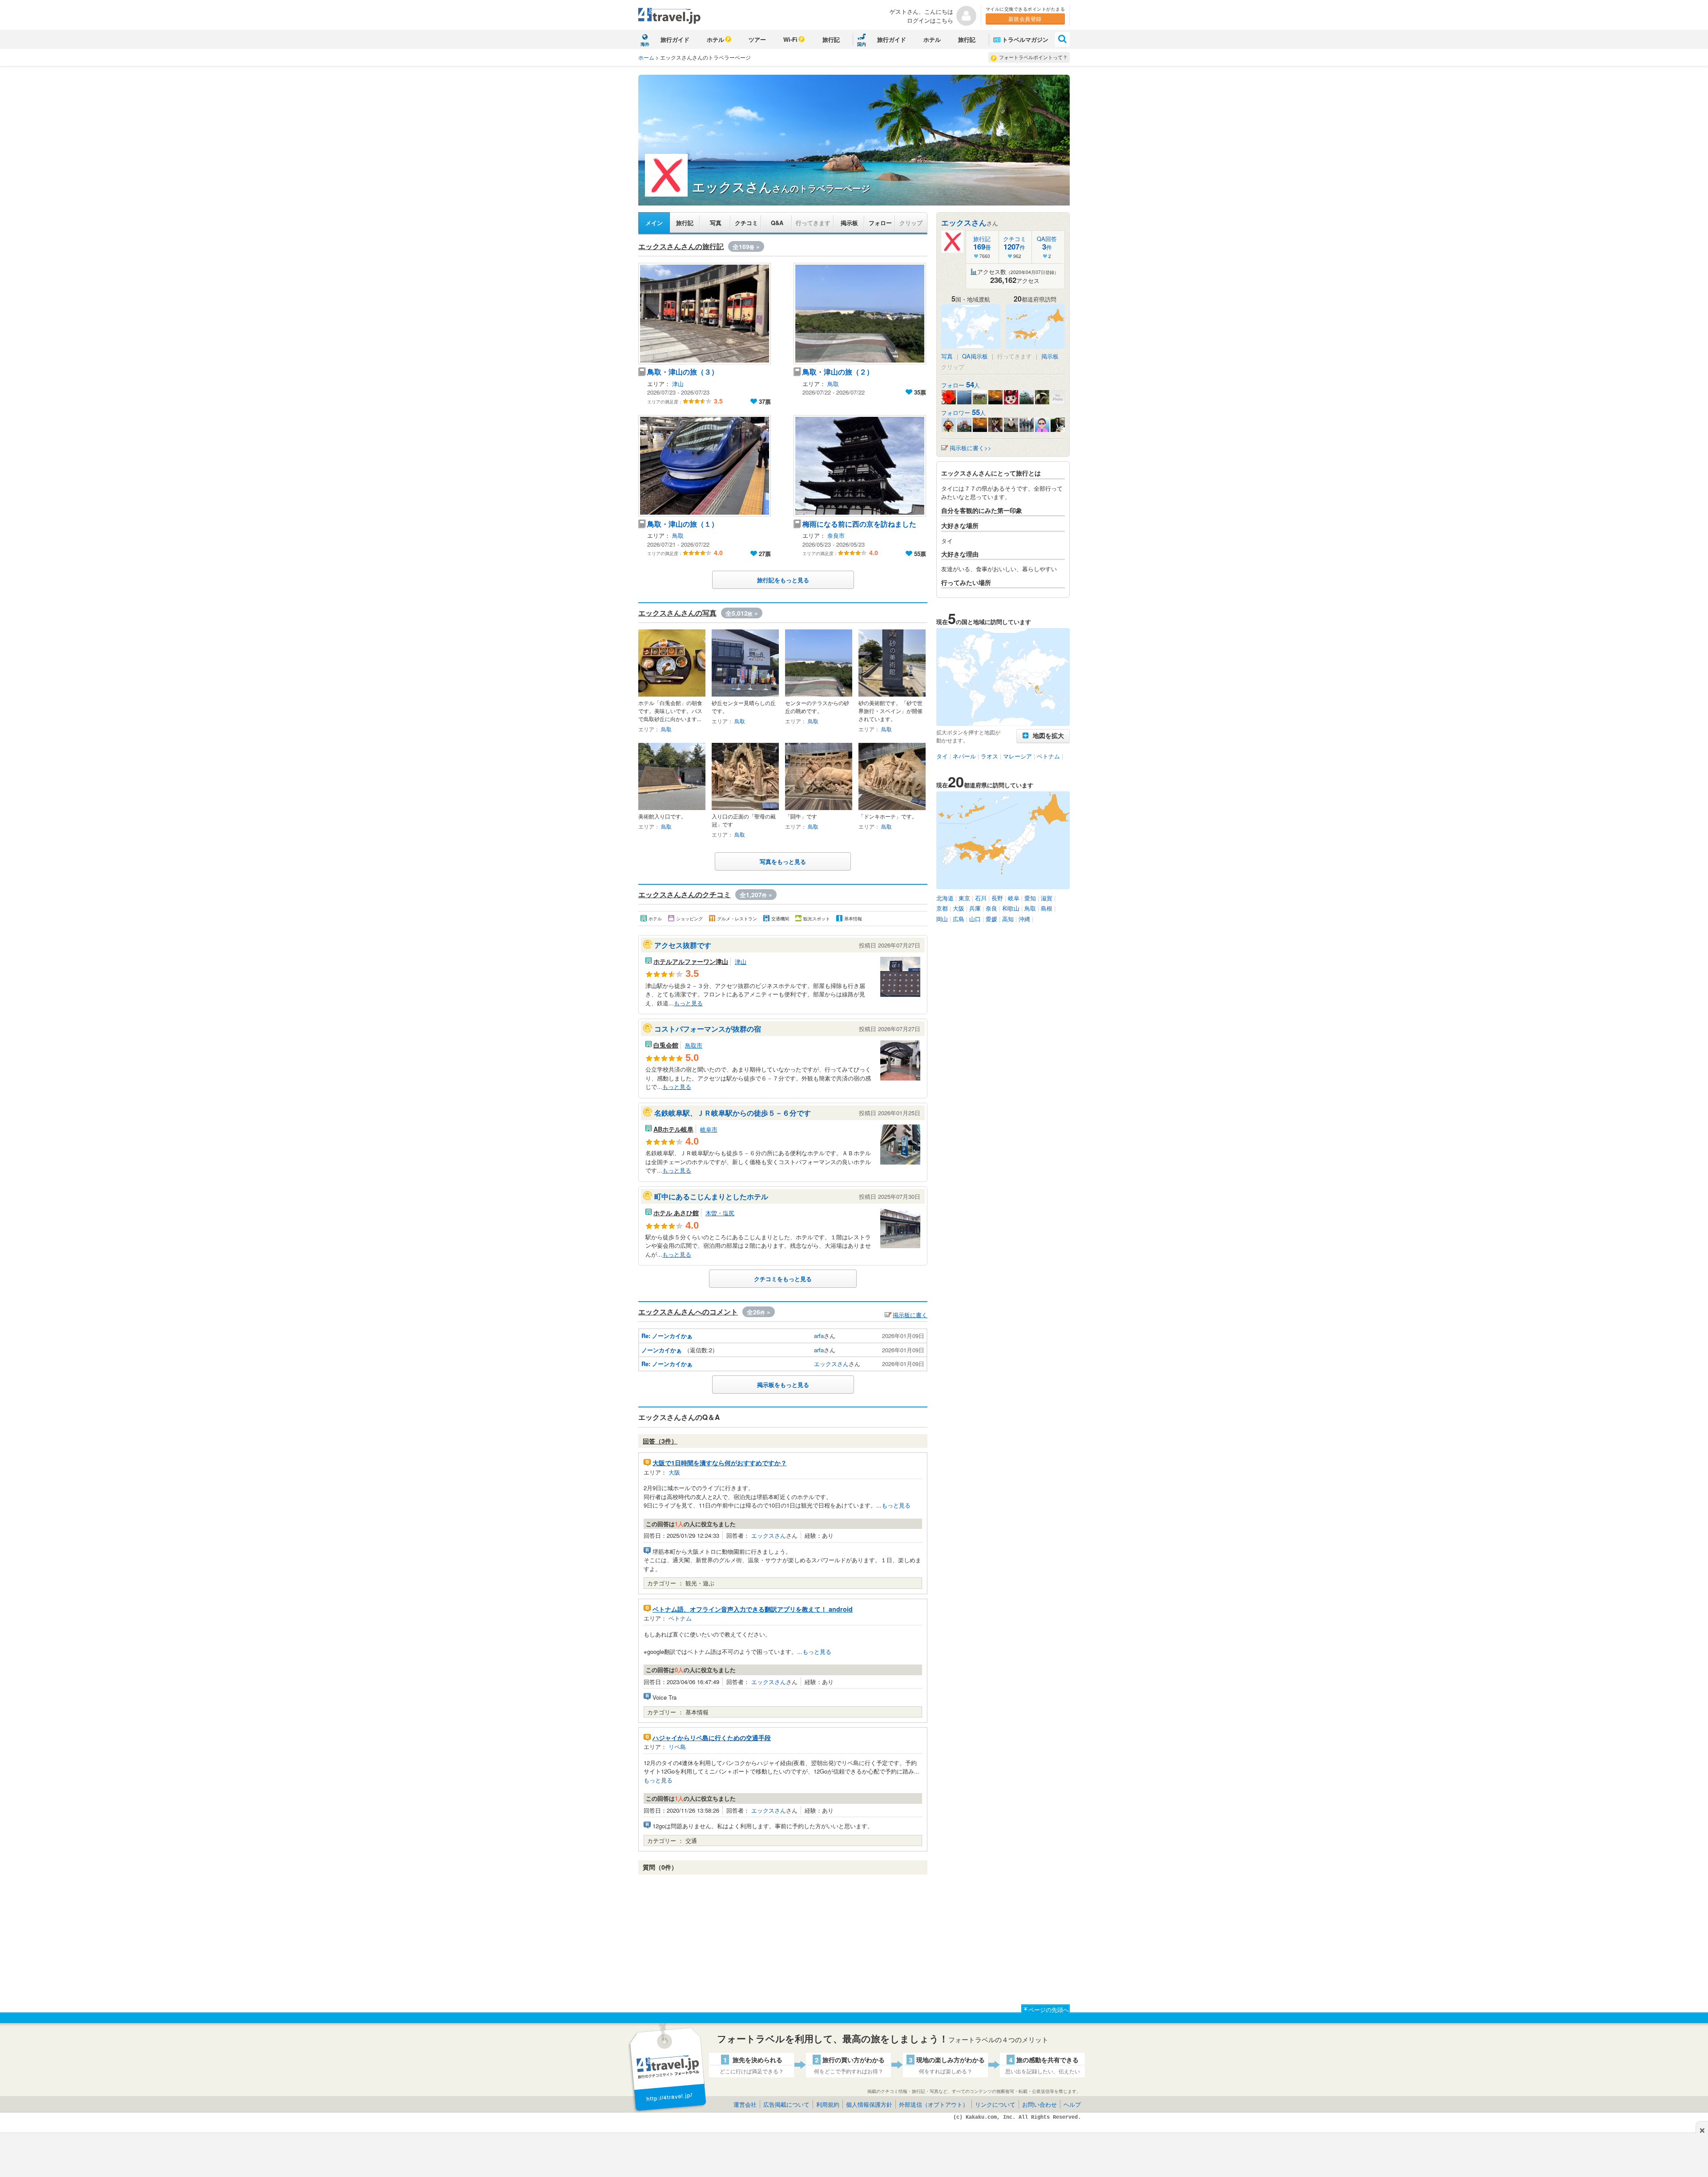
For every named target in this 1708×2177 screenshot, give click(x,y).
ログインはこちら (930, 20)
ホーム (646, 57)
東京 (964, 898)
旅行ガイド (675, 39)
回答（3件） (660, 1441)
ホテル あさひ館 (676, 1213)
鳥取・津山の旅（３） (683, 372)
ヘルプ (1072, 2104)
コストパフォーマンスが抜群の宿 (708, 1029)
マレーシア (1017, 756)
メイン (654, 223)
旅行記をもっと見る (783, 580)
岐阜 (1014, 898)
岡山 (942, 919)
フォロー (880, 223)
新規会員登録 (1025, 18)
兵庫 (975, 908)
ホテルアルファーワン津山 (691, 961)
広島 (959, 919)
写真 (716, 223)
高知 (1008, 919)
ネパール (964, 756)
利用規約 (828, 2104)
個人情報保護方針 (869, 2104)
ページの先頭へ (1049, 2010)
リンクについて (995, 2104)
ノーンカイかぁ (662, 1350)
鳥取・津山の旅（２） (838, 372)
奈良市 (836, 535)
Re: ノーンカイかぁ (667, 1336)
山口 (975, 919)
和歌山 (1011, 908)
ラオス (989, 756)
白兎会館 (666, 1045)
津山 (678, 384)
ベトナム (680, 1618)
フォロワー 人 (963, 413)
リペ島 (677, 1747)
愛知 (1030, 898)
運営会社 (745, 2104)
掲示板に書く (910, 1315)
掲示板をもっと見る (783, 1385)
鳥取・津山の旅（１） (683, 524)
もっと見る (688, 1003)
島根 (1047, 908)
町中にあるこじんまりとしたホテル (711, 1196)
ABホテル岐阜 (673, 1129)
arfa (819, 1336)
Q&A (777, 223)
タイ (942, 756)
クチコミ (746, 223)
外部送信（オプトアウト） (934, 2104)
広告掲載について (786, 2104)
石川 (981, 898)
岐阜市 (709, 1129)
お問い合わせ (1039, 2104)
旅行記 (831, 39)
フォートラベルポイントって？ (1033, 57)
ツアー (757, 39)
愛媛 (991, 919)
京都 (942, 908)
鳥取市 (694, 1045)
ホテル (715, 39)
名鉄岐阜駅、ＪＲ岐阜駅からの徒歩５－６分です (733, 1113)
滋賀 (1047, 898)
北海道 (945, 898)
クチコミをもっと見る (783, 1279)
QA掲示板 (975, 356)
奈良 (991, 908)
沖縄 (1024, 919)
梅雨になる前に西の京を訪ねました (859, 524)
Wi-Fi (790, 39)
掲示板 (849, 223)
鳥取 (833, 384)
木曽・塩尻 (720, 1213)
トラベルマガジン (1025, 39)
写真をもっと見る (783, 861)
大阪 (674, 1472)
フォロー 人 (961, 385)
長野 (997, 898)
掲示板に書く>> (971, 448)
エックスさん (831, 1364)
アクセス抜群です (683, 945)
